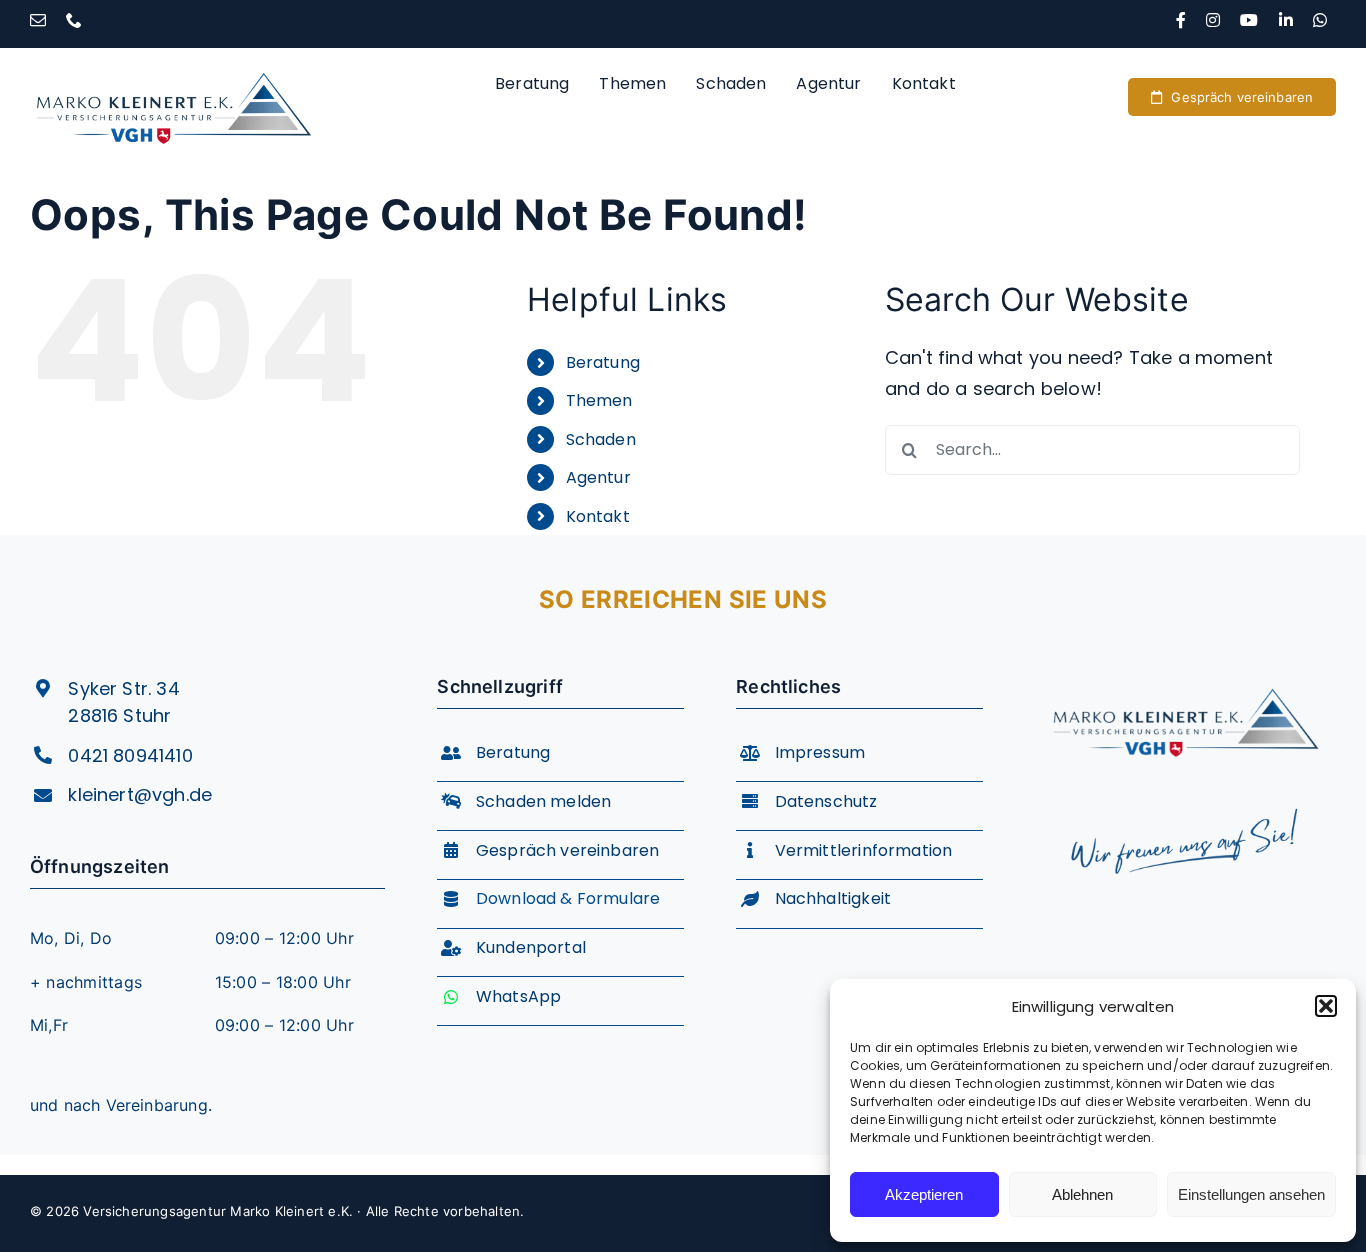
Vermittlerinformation (864, 850)
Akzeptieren (924, 1194)
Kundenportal (531, 947)
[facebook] (1181, 20)
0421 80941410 (130, 755)
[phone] (74, 20)
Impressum (820, 752)
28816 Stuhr (119, 715)
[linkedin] (1286, 20)
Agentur (598, 477)
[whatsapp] (1320, 20)
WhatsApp (518, 996)
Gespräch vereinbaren (568, 850)
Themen (599, 400)
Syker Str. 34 (123, 688)
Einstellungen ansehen (1251, 1194)
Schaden (601, 439)
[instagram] (1213, 20)
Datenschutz (826, 801)
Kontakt (598, 516)
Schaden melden (544, 801)
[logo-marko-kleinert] (173, 56)
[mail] (38, 20)
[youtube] (1249, 20)
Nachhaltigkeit (833, 898)
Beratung (603, 362)
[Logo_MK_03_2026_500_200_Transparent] (1185, 673)
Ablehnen (1082, 1194)
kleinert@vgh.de (140, 794)
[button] (1326, 1006)
